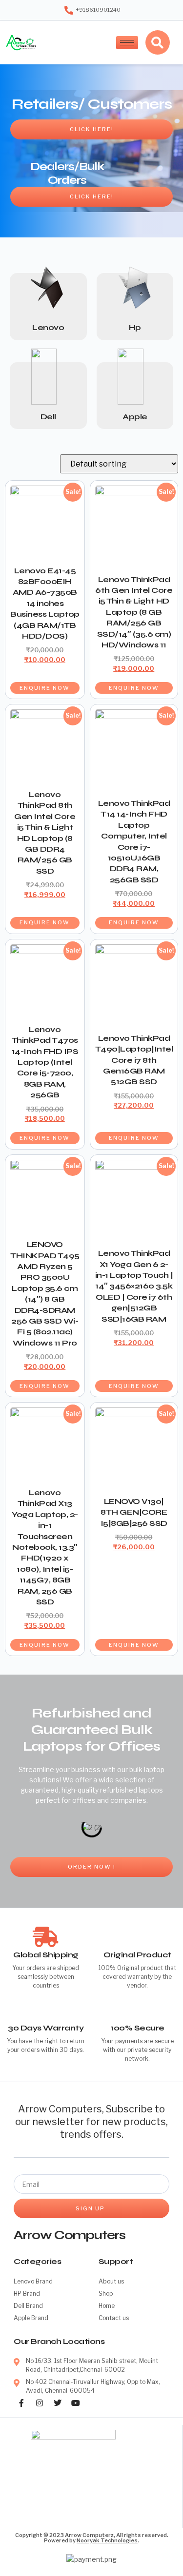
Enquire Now (45, 688)
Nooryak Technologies (107, 2540)
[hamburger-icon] (127, 43)
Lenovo (48, 327)
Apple (135, 417)
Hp (135, 327)
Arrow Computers (70, 2235)
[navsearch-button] (158, 42)
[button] (20, 1827)
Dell (48, 417)
